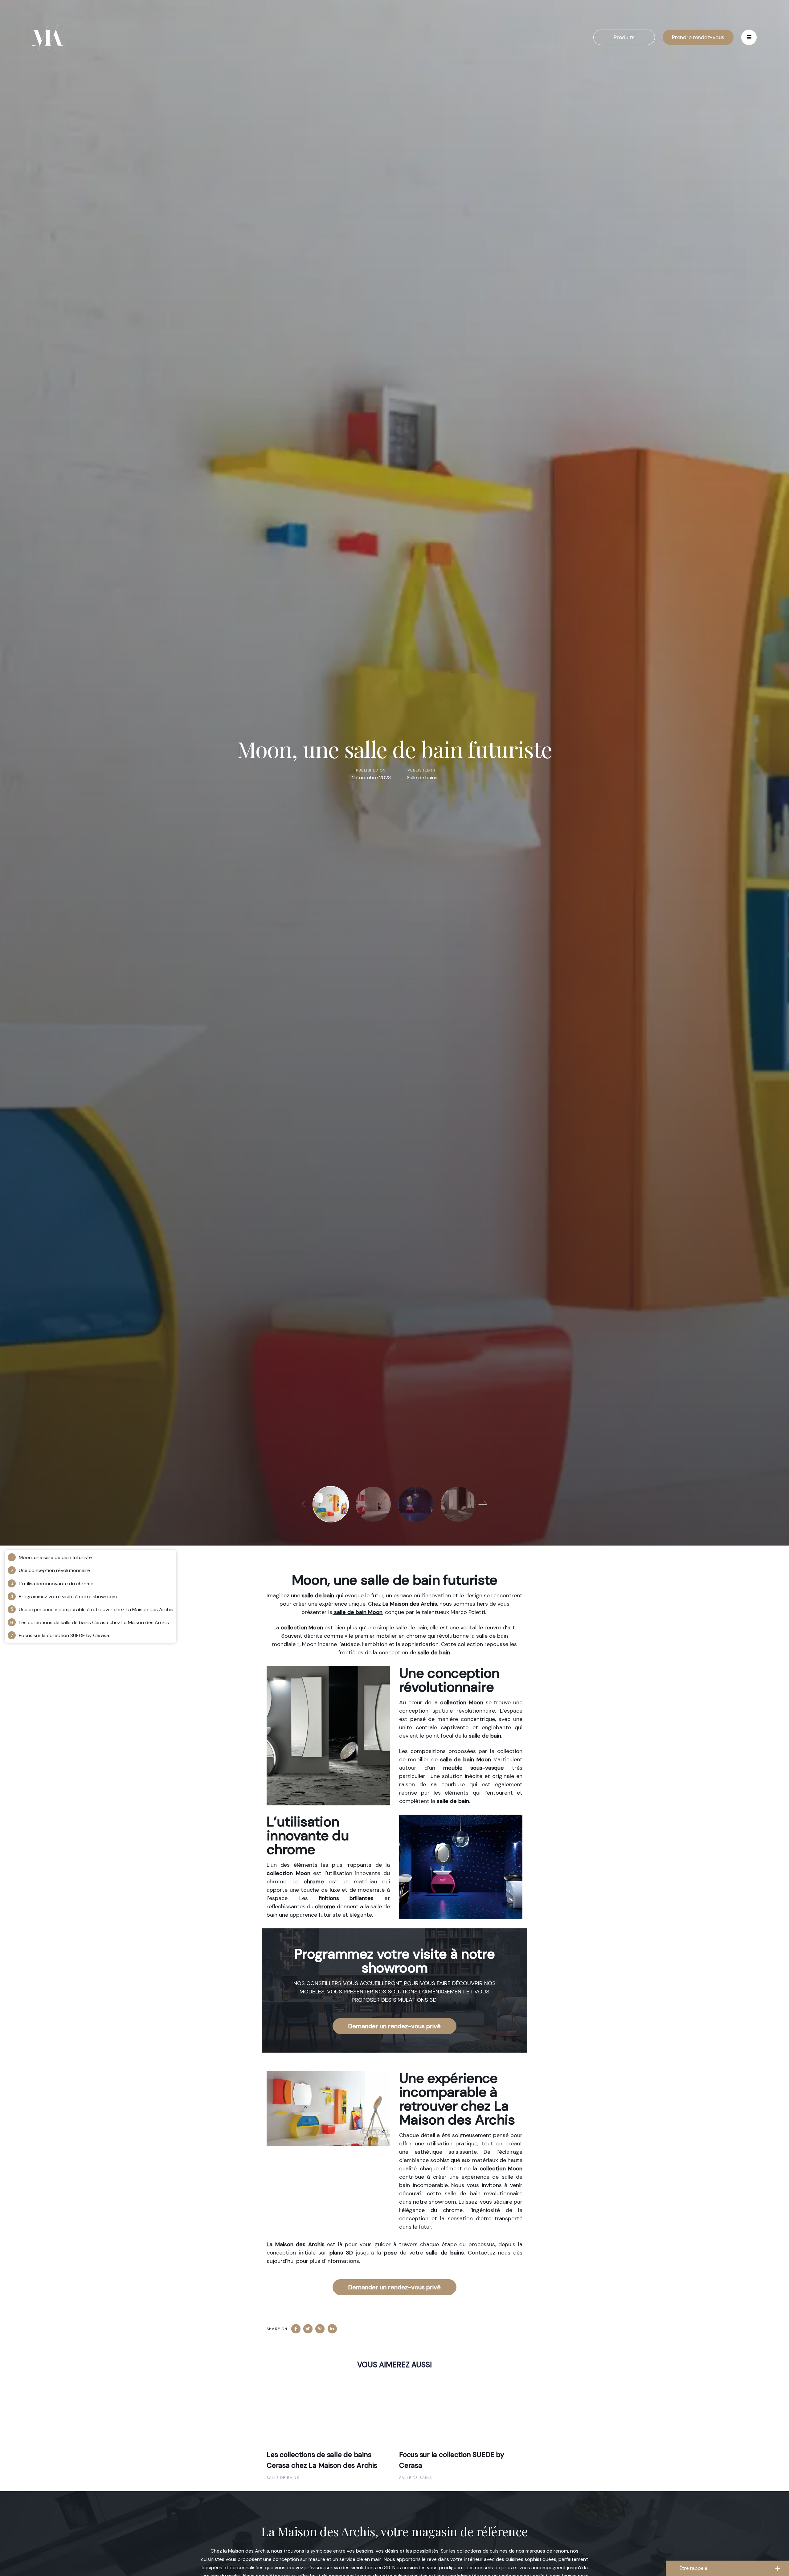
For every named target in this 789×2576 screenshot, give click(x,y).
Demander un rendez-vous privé (394, 2026)
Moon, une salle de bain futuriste (55, 1557)
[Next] (483, 1504)
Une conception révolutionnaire (54, 1570)
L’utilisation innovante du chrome (56, 1584)
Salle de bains (422, 778)
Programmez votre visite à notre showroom (68, 1597)
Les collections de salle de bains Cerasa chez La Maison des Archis (94, 1622)
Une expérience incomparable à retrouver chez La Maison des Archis (96, 1609)
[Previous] (306, 1504)
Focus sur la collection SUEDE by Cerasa (64, 1635)
